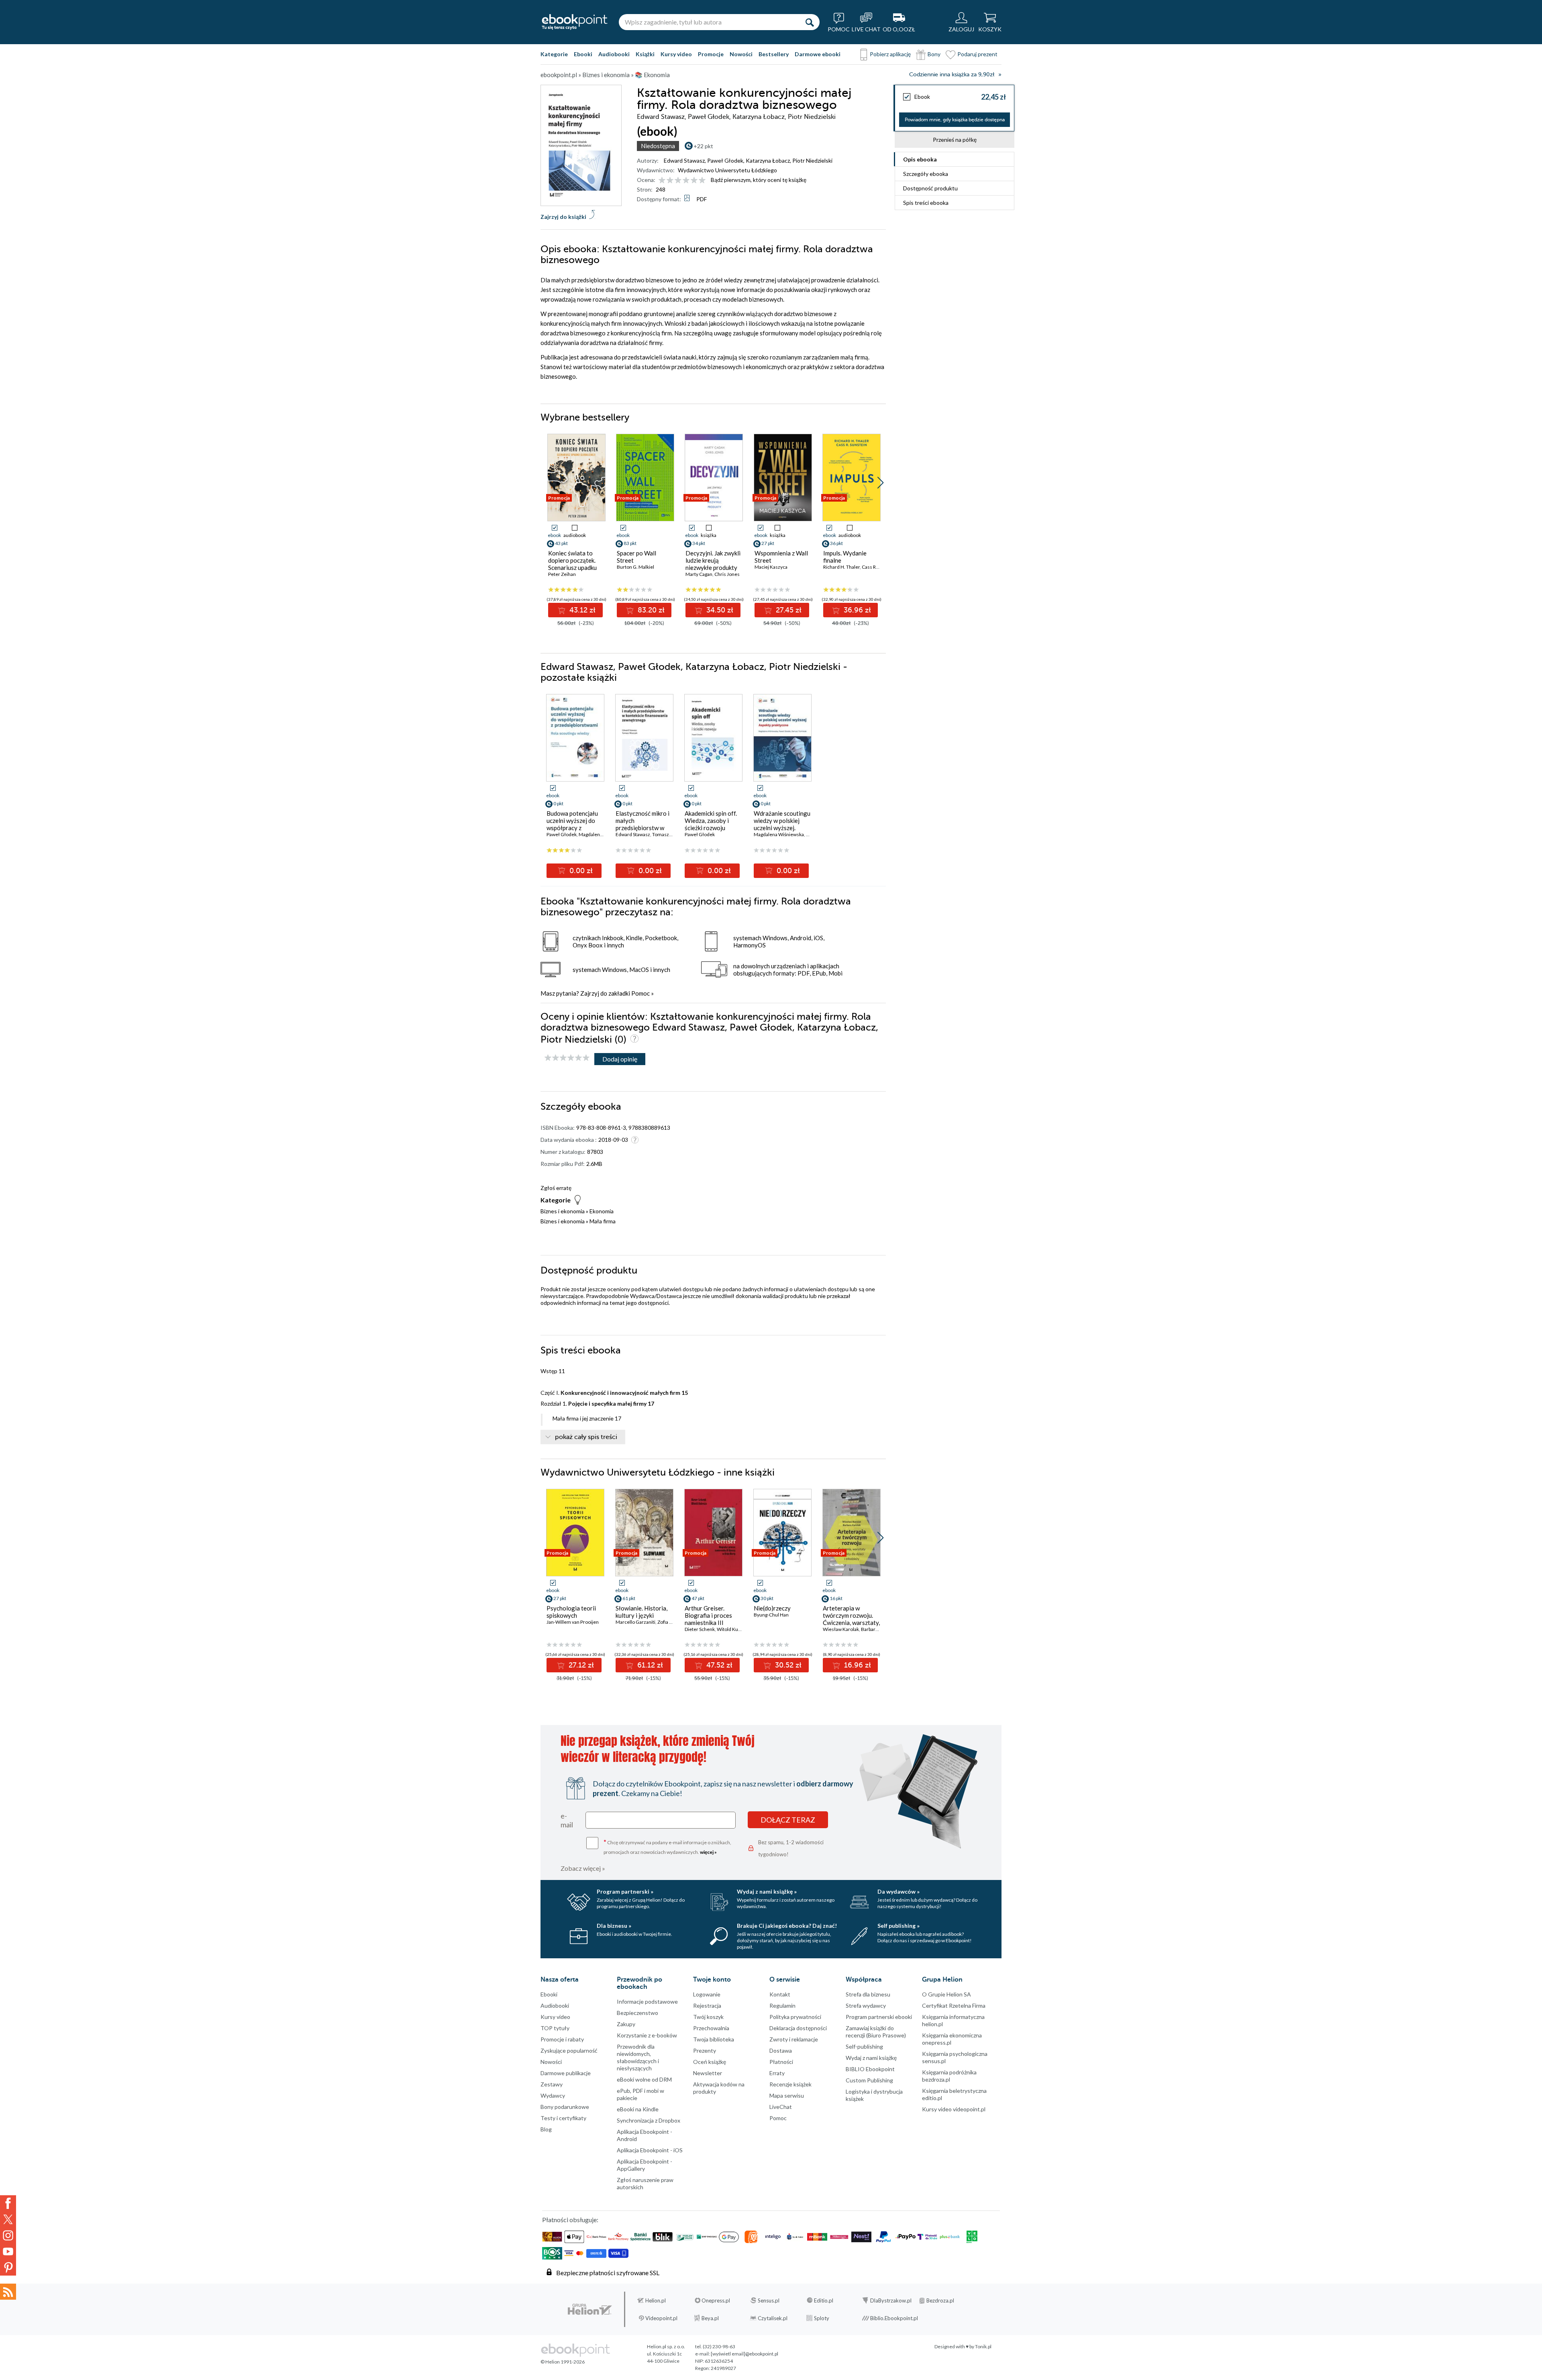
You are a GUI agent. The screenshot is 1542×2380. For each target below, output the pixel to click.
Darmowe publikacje (566, 2073)
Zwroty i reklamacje (794, 2039)
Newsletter (708, 2073)
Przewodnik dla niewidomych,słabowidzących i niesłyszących (638, 2057)
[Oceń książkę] (683, 180)
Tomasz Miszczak (671, 834)
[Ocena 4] (686, 181)
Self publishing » (898, 1926)
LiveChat (781, 2107)
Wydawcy (553, 2095)
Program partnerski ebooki (879, 2017)
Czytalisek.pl (773, 2318)
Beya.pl (710, 2318)
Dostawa (781, 2050)
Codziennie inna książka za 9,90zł (952, 75)
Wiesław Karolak (841, 1629)
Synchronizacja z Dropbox (649, 2120)
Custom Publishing (869, 2080)
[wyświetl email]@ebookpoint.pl (744, 2354)
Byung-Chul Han (771, 1615)
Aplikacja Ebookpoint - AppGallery (645, 2165)
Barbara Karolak (878, 1629)
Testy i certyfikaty (563, 2118)
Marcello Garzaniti (635, 1622)
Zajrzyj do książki (563, 217)
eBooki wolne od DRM (644, 2079)
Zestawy (552, 2084)
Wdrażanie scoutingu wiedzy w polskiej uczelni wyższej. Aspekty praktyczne (782, 824)
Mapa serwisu (787, 2095)
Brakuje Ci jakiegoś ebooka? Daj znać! (787, 1926)
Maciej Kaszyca (771, 567)
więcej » (708, 1852)
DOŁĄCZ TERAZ (788, 1820)
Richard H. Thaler (841, 567)
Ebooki (583, 54)
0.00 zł (580, 871)
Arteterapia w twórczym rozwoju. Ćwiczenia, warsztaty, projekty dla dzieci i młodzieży (851, 1623)
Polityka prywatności (795, 2017)
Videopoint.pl (661, 2318)
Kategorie (554, 54)
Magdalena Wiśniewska (779, 834)
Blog (546, 2129)
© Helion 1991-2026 (563, 2362)
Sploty (822, 2318)
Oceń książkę (710, 2062)
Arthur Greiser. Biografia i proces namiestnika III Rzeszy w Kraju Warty (708, 1623)
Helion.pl (656, 2300)
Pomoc (640, 993)
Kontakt (780, 1994)
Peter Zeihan (562, 574)
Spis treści (926, 203)
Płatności (781, 2062)
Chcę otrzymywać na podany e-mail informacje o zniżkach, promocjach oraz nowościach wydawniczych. (667, 1846)
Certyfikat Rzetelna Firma (954, 2005)
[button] (880, 483)
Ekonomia (602, 1211)
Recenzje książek (790, 2084)
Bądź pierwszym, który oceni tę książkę (759, 180)
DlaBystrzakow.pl (891, 2300)
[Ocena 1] (662, 181)
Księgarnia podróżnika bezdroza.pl (949, 2076)
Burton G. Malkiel (635, 567)
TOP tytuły (555, 2028)
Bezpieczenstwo (637, 2013)
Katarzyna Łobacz (768, 160)
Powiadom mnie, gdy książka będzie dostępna (955, 120)
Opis (920, 159)
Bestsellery (774, 54)
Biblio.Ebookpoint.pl (894, 2318)
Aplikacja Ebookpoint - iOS (650, 2150)
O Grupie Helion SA (946, 1994)
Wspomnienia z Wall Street (781, 557)
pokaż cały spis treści (586, 1437)
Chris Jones (727, 574)
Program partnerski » (625, 1891)
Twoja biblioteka (714, 2039)
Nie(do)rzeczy (772, 1608)
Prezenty (705, 2050)
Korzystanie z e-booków (647, 2035)
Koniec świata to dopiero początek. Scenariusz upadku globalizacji (572, 564)
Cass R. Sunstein (879, 567)
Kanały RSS (8, 2292)
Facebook (8, 2203)
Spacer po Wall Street (636, 557)
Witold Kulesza (733, 1629)
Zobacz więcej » (583, 1868)
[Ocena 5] (694, 181)
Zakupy (626, 2024)
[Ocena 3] (678, 181)
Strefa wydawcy (866, 2005)
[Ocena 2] (670, 181)
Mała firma (603, 1221)
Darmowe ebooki (818, 54)
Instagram (8, 2235)
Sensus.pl (769, 2300)
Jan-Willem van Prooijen (573, 1622)
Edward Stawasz (684, 160)
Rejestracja (707, 2005)
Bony (934, 54)
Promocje (711, 54)
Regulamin (782, 2005)
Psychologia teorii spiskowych (571, 1612)
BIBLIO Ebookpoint (870, 2069)
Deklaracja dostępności (798, 2028)
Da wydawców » (898, 1891)
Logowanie (707, 1994)
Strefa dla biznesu (868, 1994)
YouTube (8, 2251)
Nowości (741, 54)
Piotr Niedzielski (812, 160)
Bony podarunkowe (565, 2107)
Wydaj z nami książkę (871, 2058)
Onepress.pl (716, 2300)
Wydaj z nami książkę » (767, 1891)
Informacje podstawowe (647, 2001)
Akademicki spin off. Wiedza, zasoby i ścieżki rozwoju (711, 821)
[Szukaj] (810, 22)
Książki (645, 54)
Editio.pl (824, 2300)
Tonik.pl (983, 2346)
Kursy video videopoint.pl (954, 2109)
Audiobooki (614, 54)
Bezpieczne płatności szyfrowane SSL (608, 2273)
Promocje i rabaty (562, 2039)
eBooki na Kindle (638, 2109)
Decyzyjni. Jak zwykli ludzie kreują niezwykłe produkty (713, 560)
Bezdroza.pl (940, 2300)
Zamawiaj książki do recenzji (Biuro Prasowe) (876, 2032)
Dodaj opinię (620, 1059)
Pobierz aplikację (890, 54)
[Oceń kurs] (567, 1058)
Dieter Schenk (700, 1629)
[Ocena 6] (702, 181)
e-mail (567, 1820)
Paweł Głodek (725, 160)
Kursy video (676, 54)
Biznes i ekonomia (563, 1211)
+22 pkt (703, 146)
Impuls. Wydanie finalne (845, 557)
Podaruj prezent (977, 54)
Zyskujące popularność (569, 2050)
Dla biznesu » (614, 1926)
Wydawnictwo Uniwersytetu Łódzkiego (727, 170)
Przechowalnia (711, 2028)
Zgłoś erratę (556, 1188)
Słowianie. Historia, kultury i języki (641, 1612)
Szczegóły (926, 174)
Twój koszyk (708, 2017)
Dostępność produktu (930, 188)
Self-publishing (864, 2046)
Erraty (777, 2073)
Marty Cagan (699, 574)
